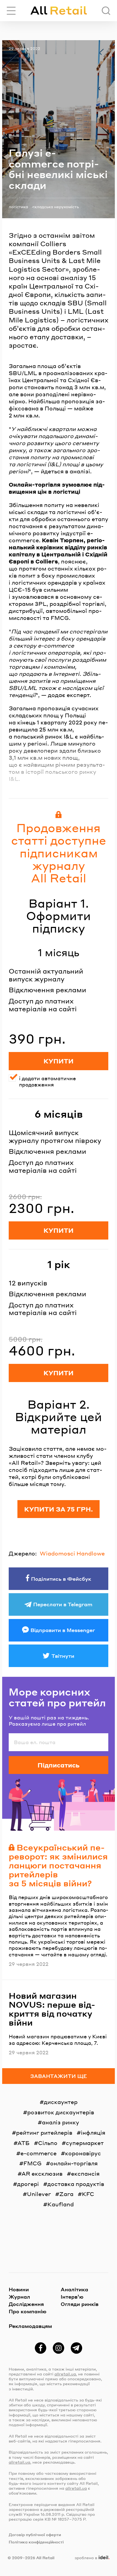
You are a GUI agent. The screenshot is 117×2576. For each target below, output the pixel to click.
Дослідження (26, 2304)
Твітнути (63, 1656)
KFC (88, 2194)
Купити (59, 1061)
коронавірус (83, 2153)
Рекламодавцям (30, 2326)
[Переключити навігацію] (11, 11)
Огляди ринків (80, 2304)
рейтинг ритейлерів (44, 2133)
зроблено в (91, 2558)
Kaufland (61, 2204)
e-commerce (39, 2153)
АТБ (24, 2143)
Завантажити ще (59, 2076)
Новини (19, 2289)
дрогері (28, 2184)
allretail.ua (65, 2374)
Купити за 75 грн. (59, 1509)
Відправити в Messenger (63, 1630)
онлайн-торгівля (74, 2163)
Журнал (19, 2297)
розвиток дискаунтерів (61, 2112)
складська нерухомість (56, 207)
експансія (85, 2173)
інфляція (93, 2133)
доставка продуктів (76, 2184)
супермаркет (85, 2143)
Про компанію (28, 2311)
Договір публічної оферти (35, 2534)
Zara (66, 2194)
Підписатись (59, 1765)
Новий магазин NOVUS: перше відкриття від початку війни (52, 2009)
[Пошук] (106, 11)
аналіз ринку (61, 2122)
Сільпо (48, 2143)
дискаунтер (61, 2102)
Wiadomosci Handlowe (72, 1553)
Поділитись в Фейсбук (61, 1579)
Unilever (39, 2194)
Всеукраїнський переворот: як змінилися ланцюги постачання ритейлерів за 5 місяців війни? (58, 1865)
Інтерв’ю (72, 2297)
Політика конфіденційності (36, 2542)
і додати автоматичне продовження (47, 1081)
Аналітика (74, 2289)
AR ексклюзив (42, 2173)
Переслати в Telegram (63, 1604)
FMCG (33, 2163)
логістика (18, 207)
